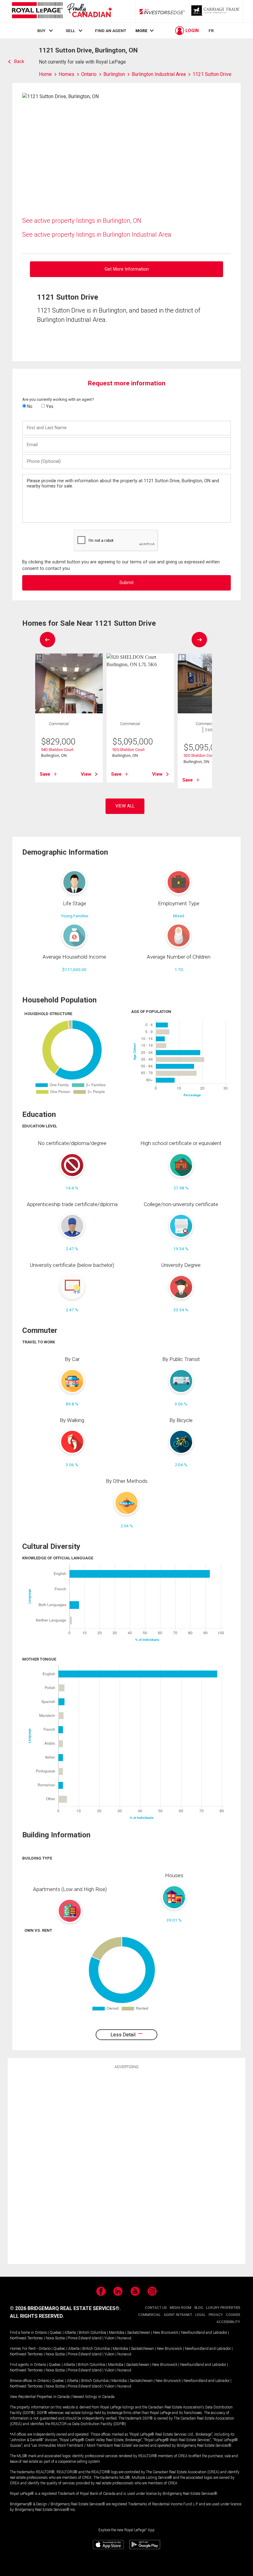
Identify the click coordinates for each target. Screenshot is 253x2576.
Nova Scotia (55, 2338)
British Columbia (92, 2333)
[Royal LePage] (62, 11)
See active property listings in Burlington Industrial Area (97, 234)
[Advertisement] (126, 2166)
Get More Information (127, 269)
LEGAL (200, 2315)
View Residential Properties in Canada (40, 2397)
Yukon (109, 2338)
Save (45, 774)
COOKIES (233, 2315)
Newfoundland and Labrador (204, 2333)
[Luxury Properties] (216, 11)
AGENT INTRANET (178, 2315)
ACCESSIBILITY (228, 2322)
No (29, 406)
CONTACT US (156, 2308)
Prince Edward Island (85, 2338)
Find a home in (22, 2333)
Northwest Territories (26, 2338)
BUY (41, 31)
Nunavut (124, 2338)
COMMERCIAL (149, 2315)
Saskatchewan (139, 2333)
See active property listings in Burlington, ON (82, 221)
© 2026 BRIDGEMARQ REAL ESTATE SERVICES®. (65, 2308)
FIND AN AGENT (111, 31)
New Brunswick (166, 2333)
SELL (70, 31)
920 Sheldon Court (129, 750)
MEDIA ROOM (180, 2308)
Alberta (70, 2333)
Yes (49, 406)
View (86, 774)
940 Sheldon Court (57, 750)
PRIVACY (216, 2315)
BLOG (199, 2308)
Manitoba (117, 2333)
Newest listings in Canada (93, 2397)
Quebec (56, 2333)
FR (211, 31)
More (141, 31)
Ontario (41, 2333)
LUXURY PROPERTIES (223, 2308)
